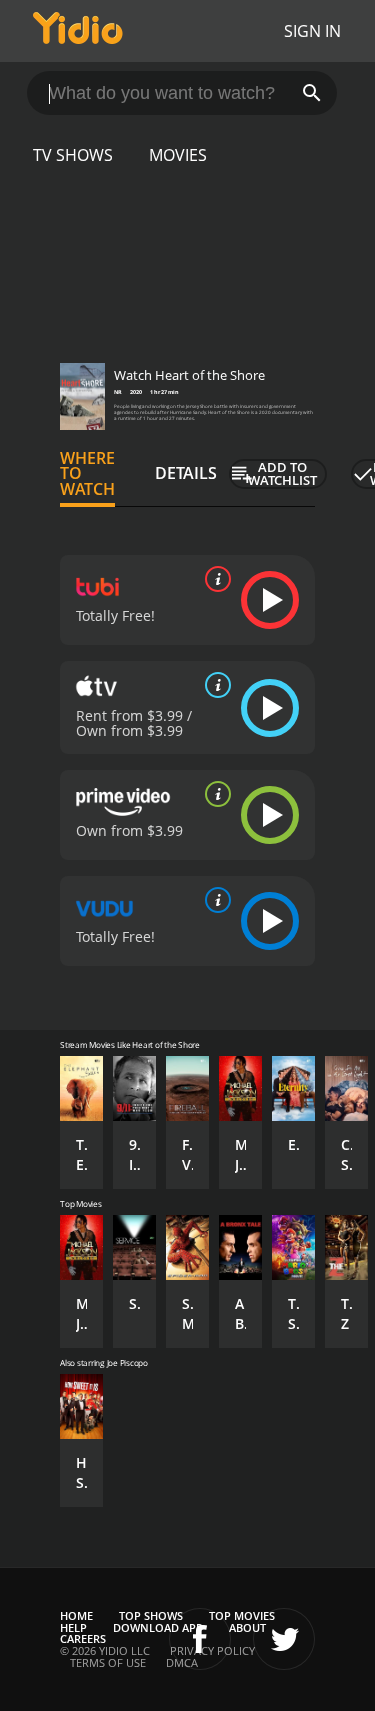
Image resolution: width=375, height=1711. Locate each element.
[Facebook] (200, 1639)
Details (186, 473)
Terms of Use (108, 1662)
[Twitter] (284, 1639)
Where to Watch (87, 474)
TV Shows (73, 155)
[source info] (214, 579)
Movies (178, 155)
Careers (83, 1638)
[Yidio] (78, 31)
